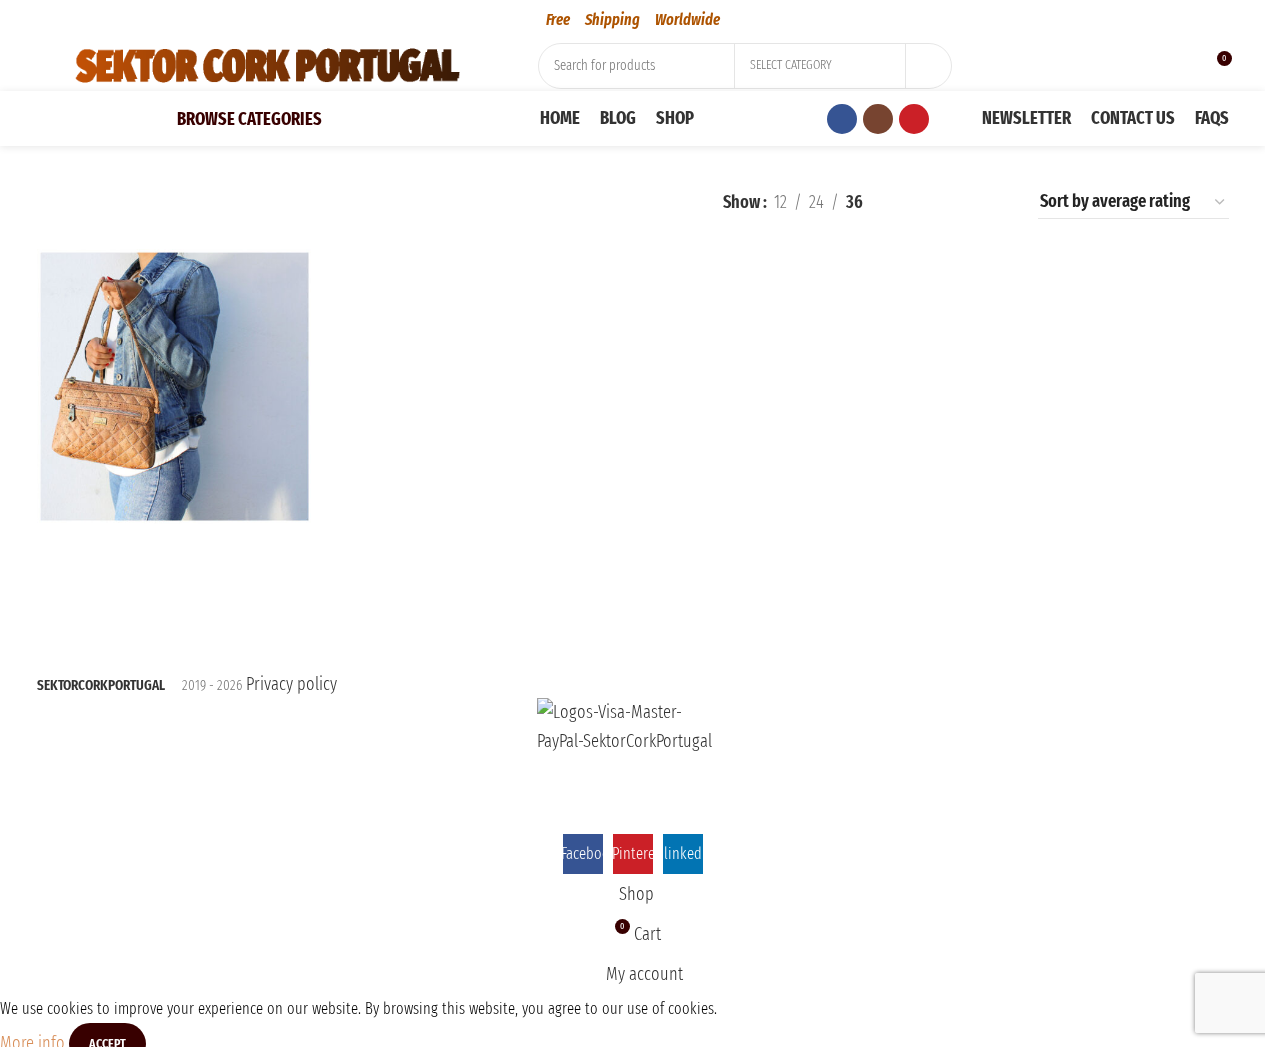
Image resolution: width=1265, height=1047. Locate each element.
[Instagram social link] (878, 119)
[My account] (1149, 66)
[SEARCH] (929, 66)
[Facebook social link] (842, 119)
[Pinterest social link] (914, 119)
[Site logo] (267, 64)
